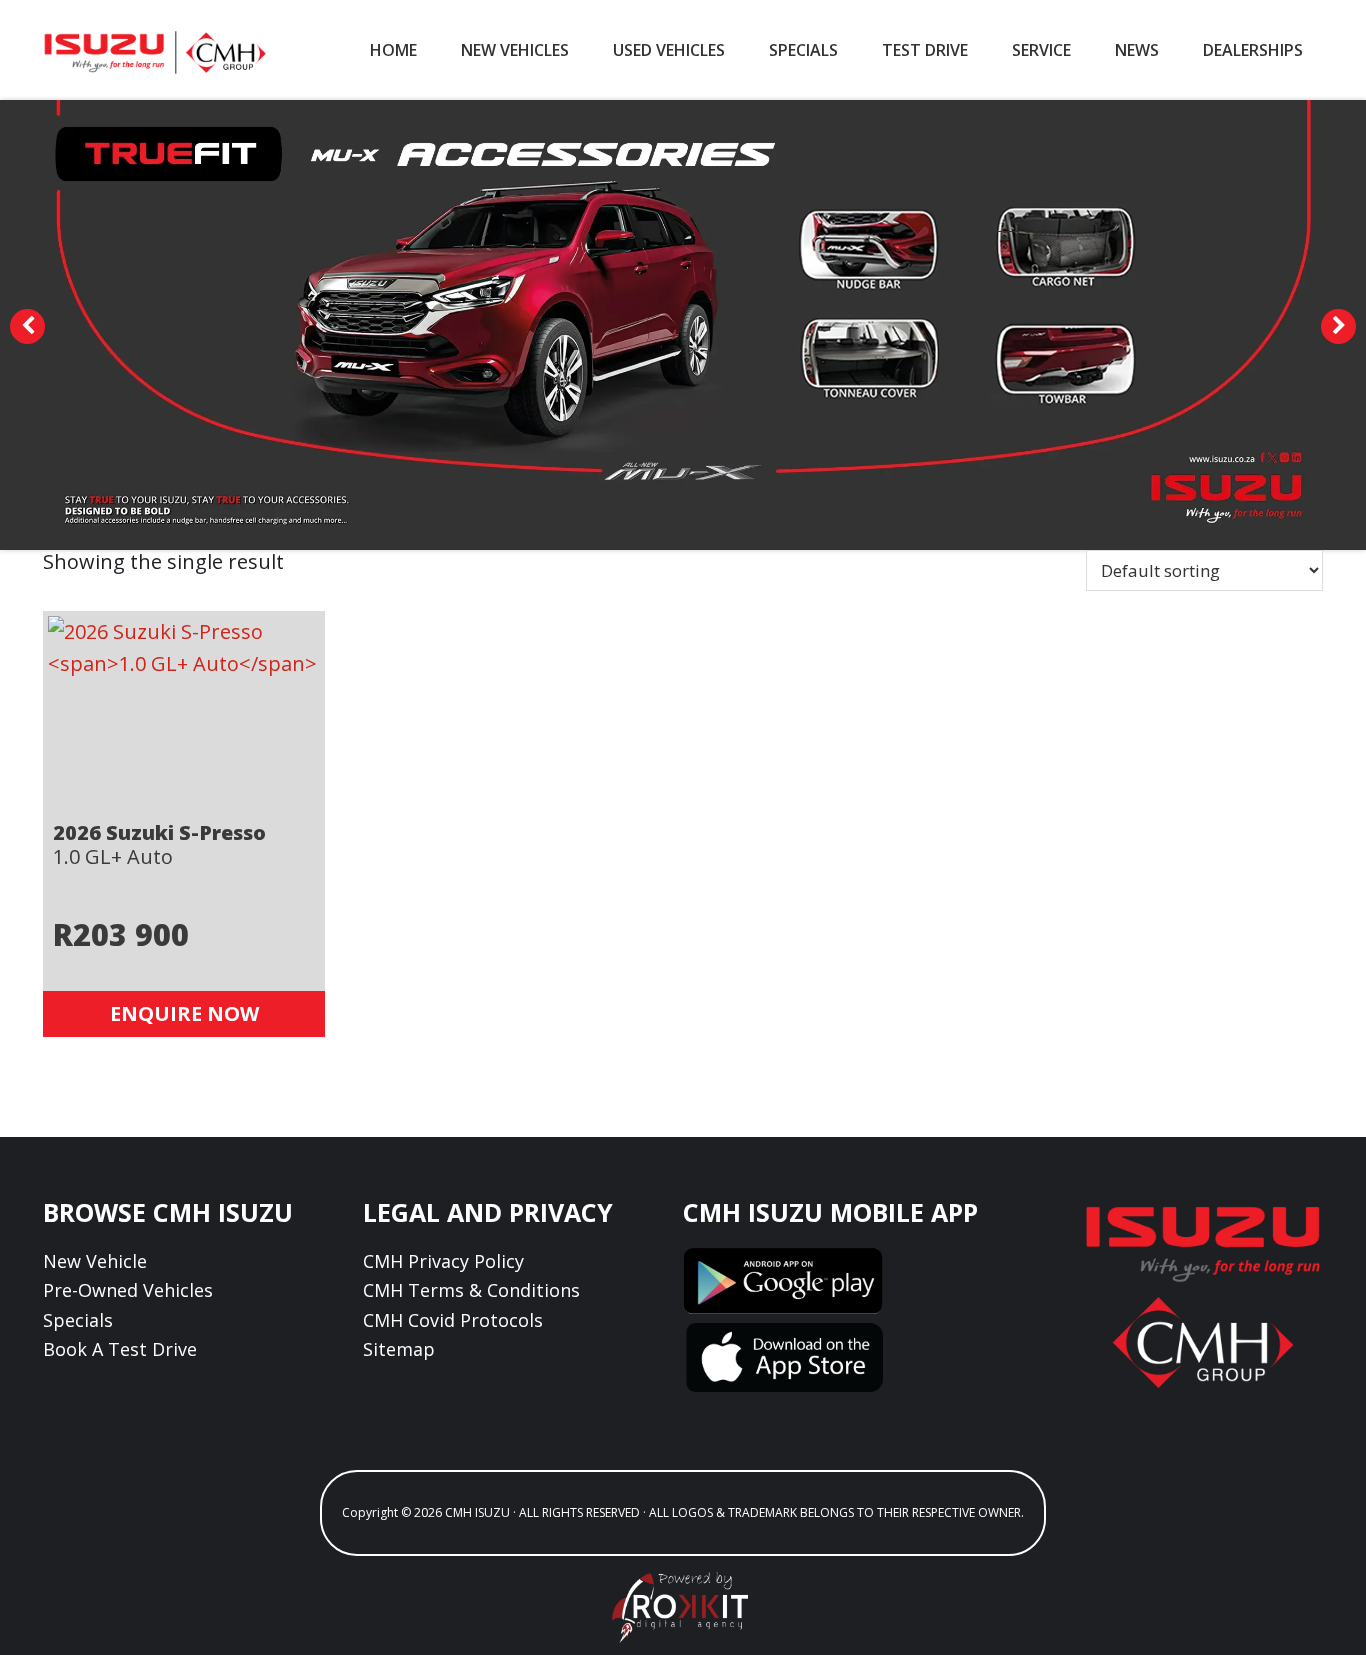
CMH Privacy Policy (443, 1261)
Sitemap (399, 1349)
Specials (78, 1320)
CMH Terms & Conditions (471, 1290)
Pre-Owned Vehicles (128, 1290)
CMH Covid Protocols (453, 1320)
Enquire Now (184, 1013)
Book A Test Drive (120, 1349)
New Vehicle (95, 1261)
